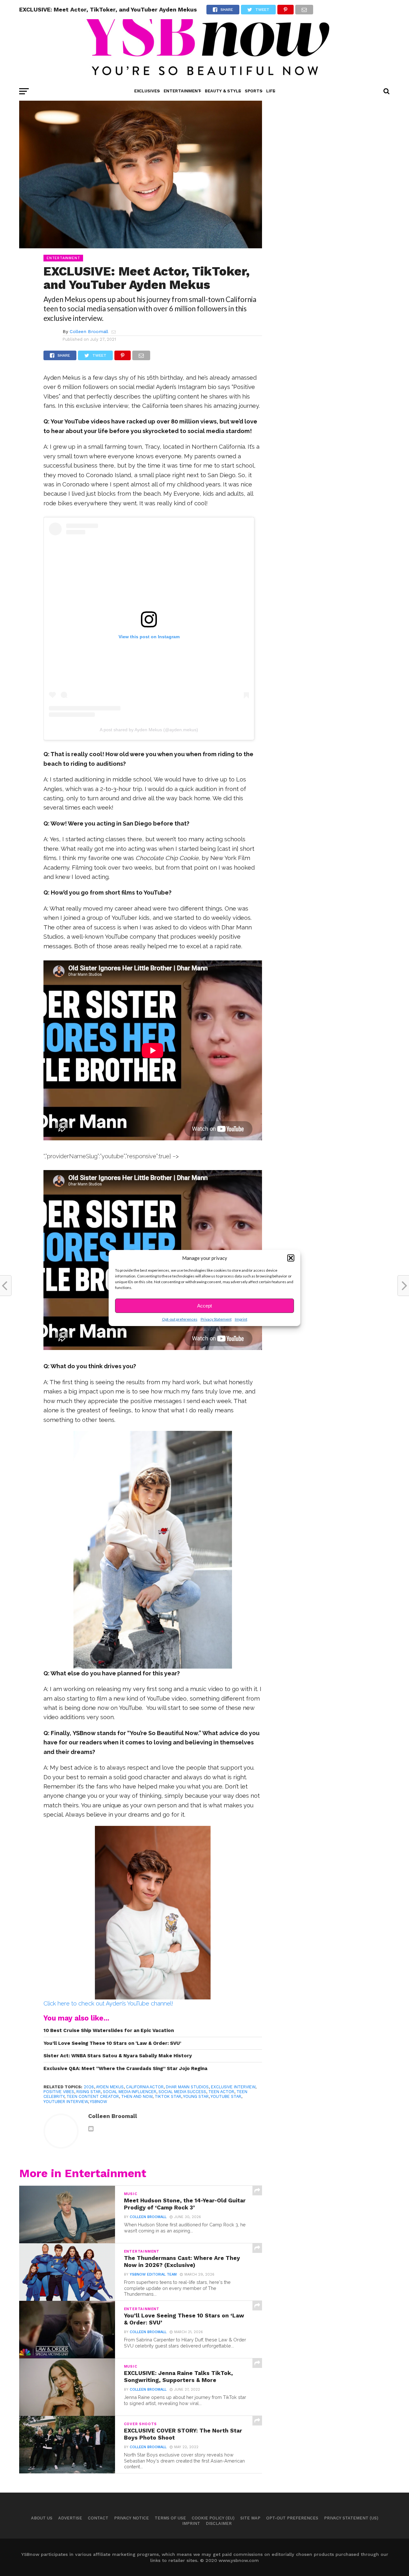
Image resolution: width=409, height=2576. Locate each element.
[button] (291, 1258)
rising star (89, 2092)
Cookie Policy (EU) (213, 2518)
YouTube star (226, 2096)
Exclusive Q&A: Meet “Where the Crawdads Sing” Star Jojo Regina (125, 2068)
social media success (182, 2092)
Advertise (70, 2518)
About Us (42, 2518)
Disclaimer (219, 2523)
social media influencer (130, 2092)
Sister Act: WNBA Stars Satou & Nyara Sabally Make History (118, 2056)
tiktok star (168, 2096)
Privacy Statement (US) (351, 2518)
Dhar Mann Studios (187, 2087)
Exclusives (147, 91)
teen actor (221, 2092)
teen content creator (93, 2096)
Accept (204, 1306)
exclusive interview (233, 2087)
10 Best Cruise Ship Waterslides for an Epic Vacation (109, 2030)
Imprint (241, 1319)
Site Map (250, 2518)
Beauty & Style (223, 91)
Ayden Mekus (110, 2087)
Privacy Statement (216, 1319)
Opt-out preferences (180, 1319)
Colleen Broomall (89, 331)
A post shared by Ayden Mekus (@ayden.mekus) (149, 730)
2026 (89, 2087)
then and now (137, 2096)
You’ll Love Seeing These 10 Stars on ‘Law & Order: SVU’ (112, 2043)
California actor (145, 2087)
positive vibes (59, 2092)
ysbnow (98, 2102)
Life (271, 91)
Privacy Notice (131, 2518)
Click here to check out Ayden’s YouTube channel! (108, 2003)
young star (196, 2096)
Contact (98, 2518)
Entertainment (182, 91)
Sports (254, 91)
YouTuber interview (66, 2102)
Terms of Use (170, 2518)
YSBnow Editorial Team (153, 2274)
